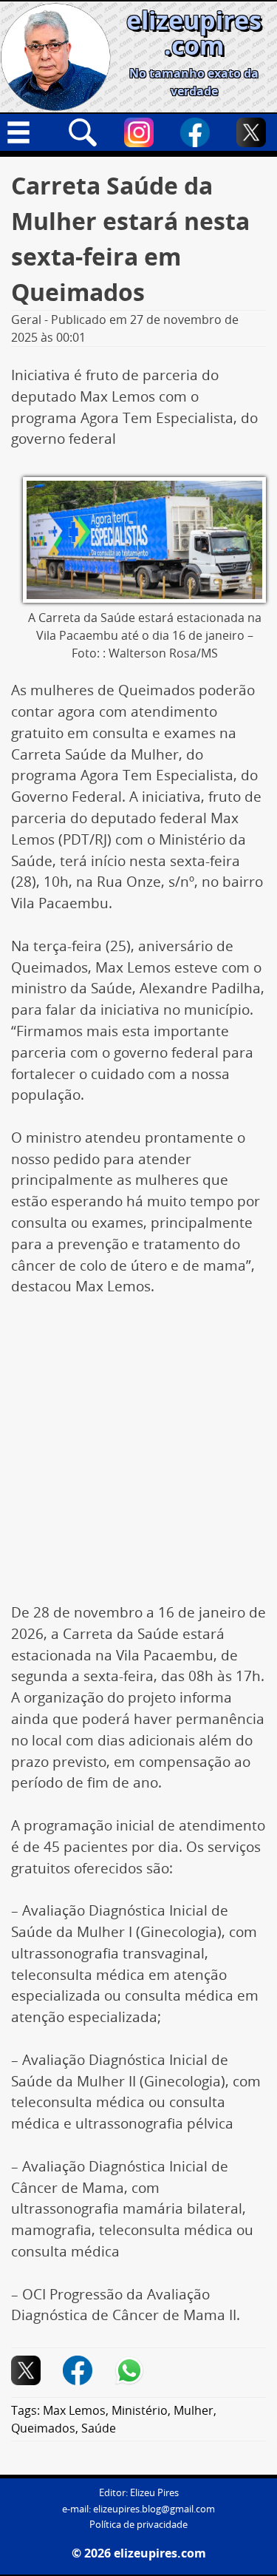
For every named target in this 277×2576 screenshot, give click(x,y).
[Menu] (26, 132)
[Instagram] (139, 132)
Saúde (99, 2428)
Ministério (140, 2410)
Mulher (194, 2410)
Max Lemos (74, 2410)
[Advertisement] (138, 1457)
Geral (26, 320)
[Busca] (83, 132)
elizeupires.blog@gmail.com (154, 2509)
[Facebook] (195, 132)
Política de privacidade (138, 2525)
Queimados (43, 2428)
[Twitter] (251, 132)
